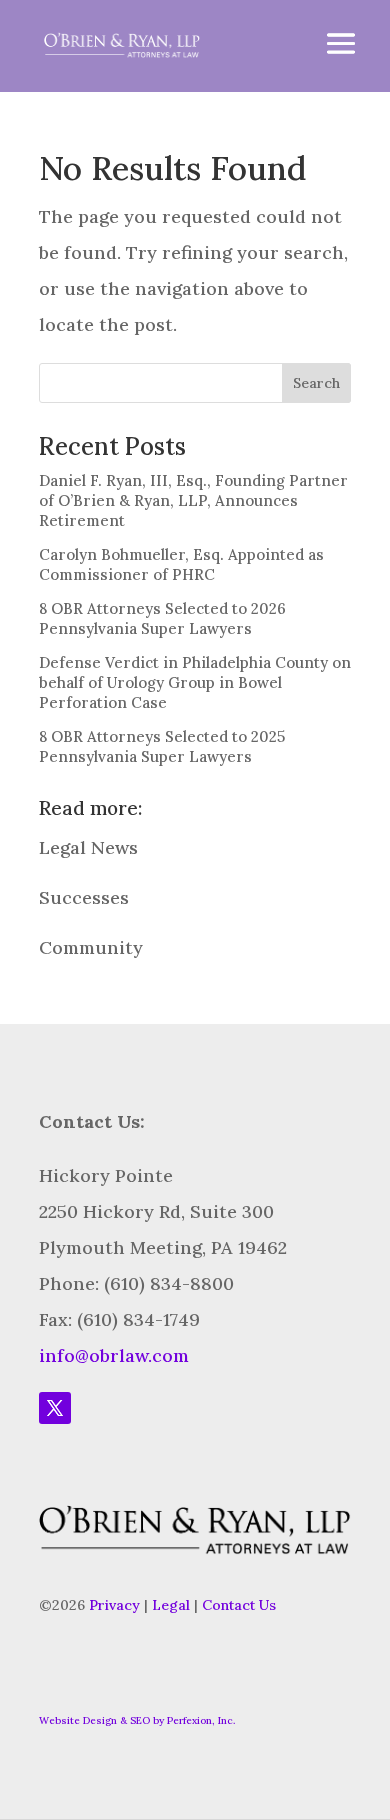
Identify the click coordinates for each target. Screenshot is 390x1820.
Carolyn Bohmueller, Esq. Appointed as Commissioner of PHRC (181, 564)
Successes (84, 897)
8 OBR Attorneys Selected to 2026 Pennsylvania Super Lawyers (162, 618)
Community (91, 947)
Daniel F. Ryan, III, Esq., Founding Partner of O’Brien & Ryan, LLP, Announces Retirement (193, 500)
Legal (171, 1605)
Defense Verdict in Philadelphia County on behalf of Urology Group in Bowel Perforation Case (195, 682)
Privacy (114, 1605)
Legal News (88, 847)
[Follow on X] (55, 1408)
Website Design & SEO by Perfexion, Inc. (137, 1720)
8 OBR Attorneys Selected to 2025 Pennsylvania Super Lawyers (162, 746)
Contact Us (239, 1605)
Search (316, 383)
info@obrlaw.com (114, 1355)
